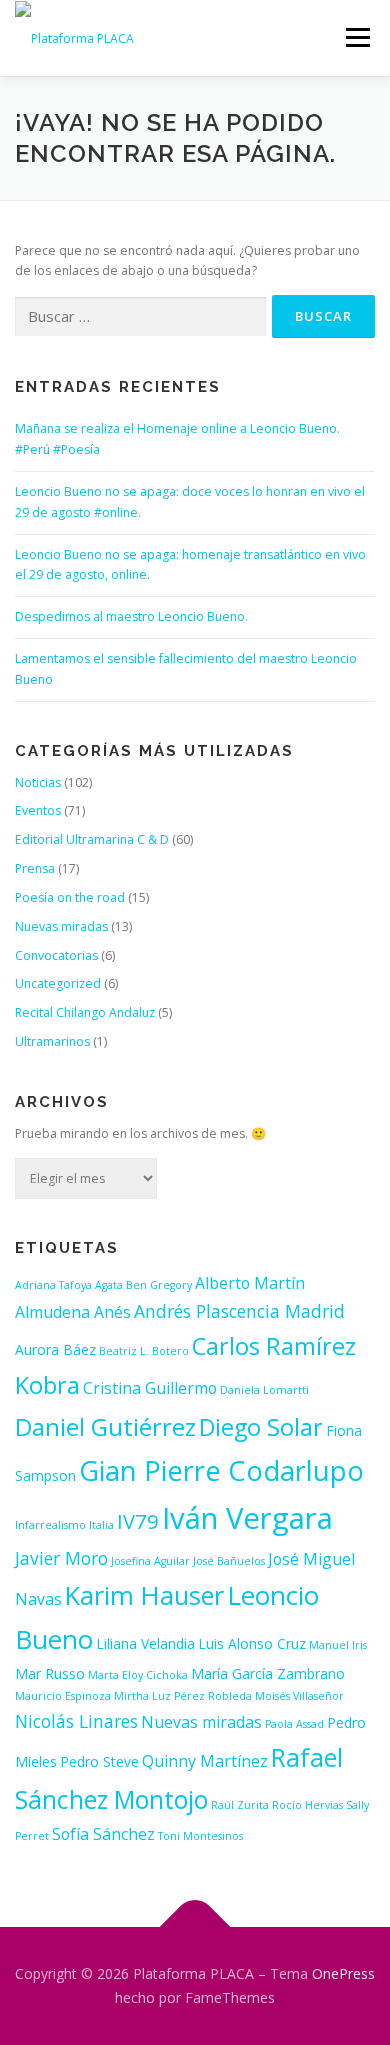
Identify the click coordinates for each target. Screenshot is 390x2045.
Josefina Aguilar (150, 1561)
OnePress (343, 1973)
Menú (356, 37)
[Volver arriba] (195, 1927)
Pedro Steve (99, 1761)
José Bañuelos (229, 1561)
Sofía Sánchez (103, 1834)
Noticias (38, 782)
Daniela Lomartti (264, 1390)
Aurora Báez (55, 1349)
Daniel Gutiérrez (105, 1426)
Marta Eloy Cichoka (138, 1675)
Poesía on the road (70, 897)
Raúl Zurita (240, 1805)
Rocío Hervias (307, 1805)
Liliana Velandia (145, 1643)
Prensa (35, 868)
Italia (101, 1525)
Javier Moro (61, 1558)
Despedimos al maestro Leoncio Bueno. (131, 616)
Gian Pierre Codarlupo (221, 1470)
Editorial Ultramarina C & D (92, 839)
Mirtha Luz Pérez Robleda (183, 1696)
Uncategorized (58, 983)
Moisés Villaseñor (299, 1696)
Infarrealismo (50, 1525)
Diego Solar (261, 1427)
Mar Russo (50, 1673)
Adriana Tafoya (53, 1285)
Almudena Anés (73, 1312)
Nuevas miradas (61, 926)
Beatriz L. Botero (144, 1351)
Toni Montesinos (200, 1836)
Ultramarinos (52, 1041)
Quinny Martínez (205, 1761)
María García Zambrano (268, 1673)
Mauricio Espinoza (63, 1696)
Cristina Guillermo (150, 1388)
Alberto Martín (250, 1283)
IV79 (138, 1521)
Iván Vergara (247, 1518)
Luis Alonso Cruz (252, 1643)
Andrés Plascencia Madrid (239, 1311)
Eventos (38, 810)
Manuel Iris (338, 1645)
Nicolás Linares (76, 1721)
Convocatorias (56, 955)
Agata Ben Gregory (143, 1285)
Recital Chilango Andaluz (85, 1012)
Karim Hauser (144, 1595)
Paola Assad (294, 1724)
